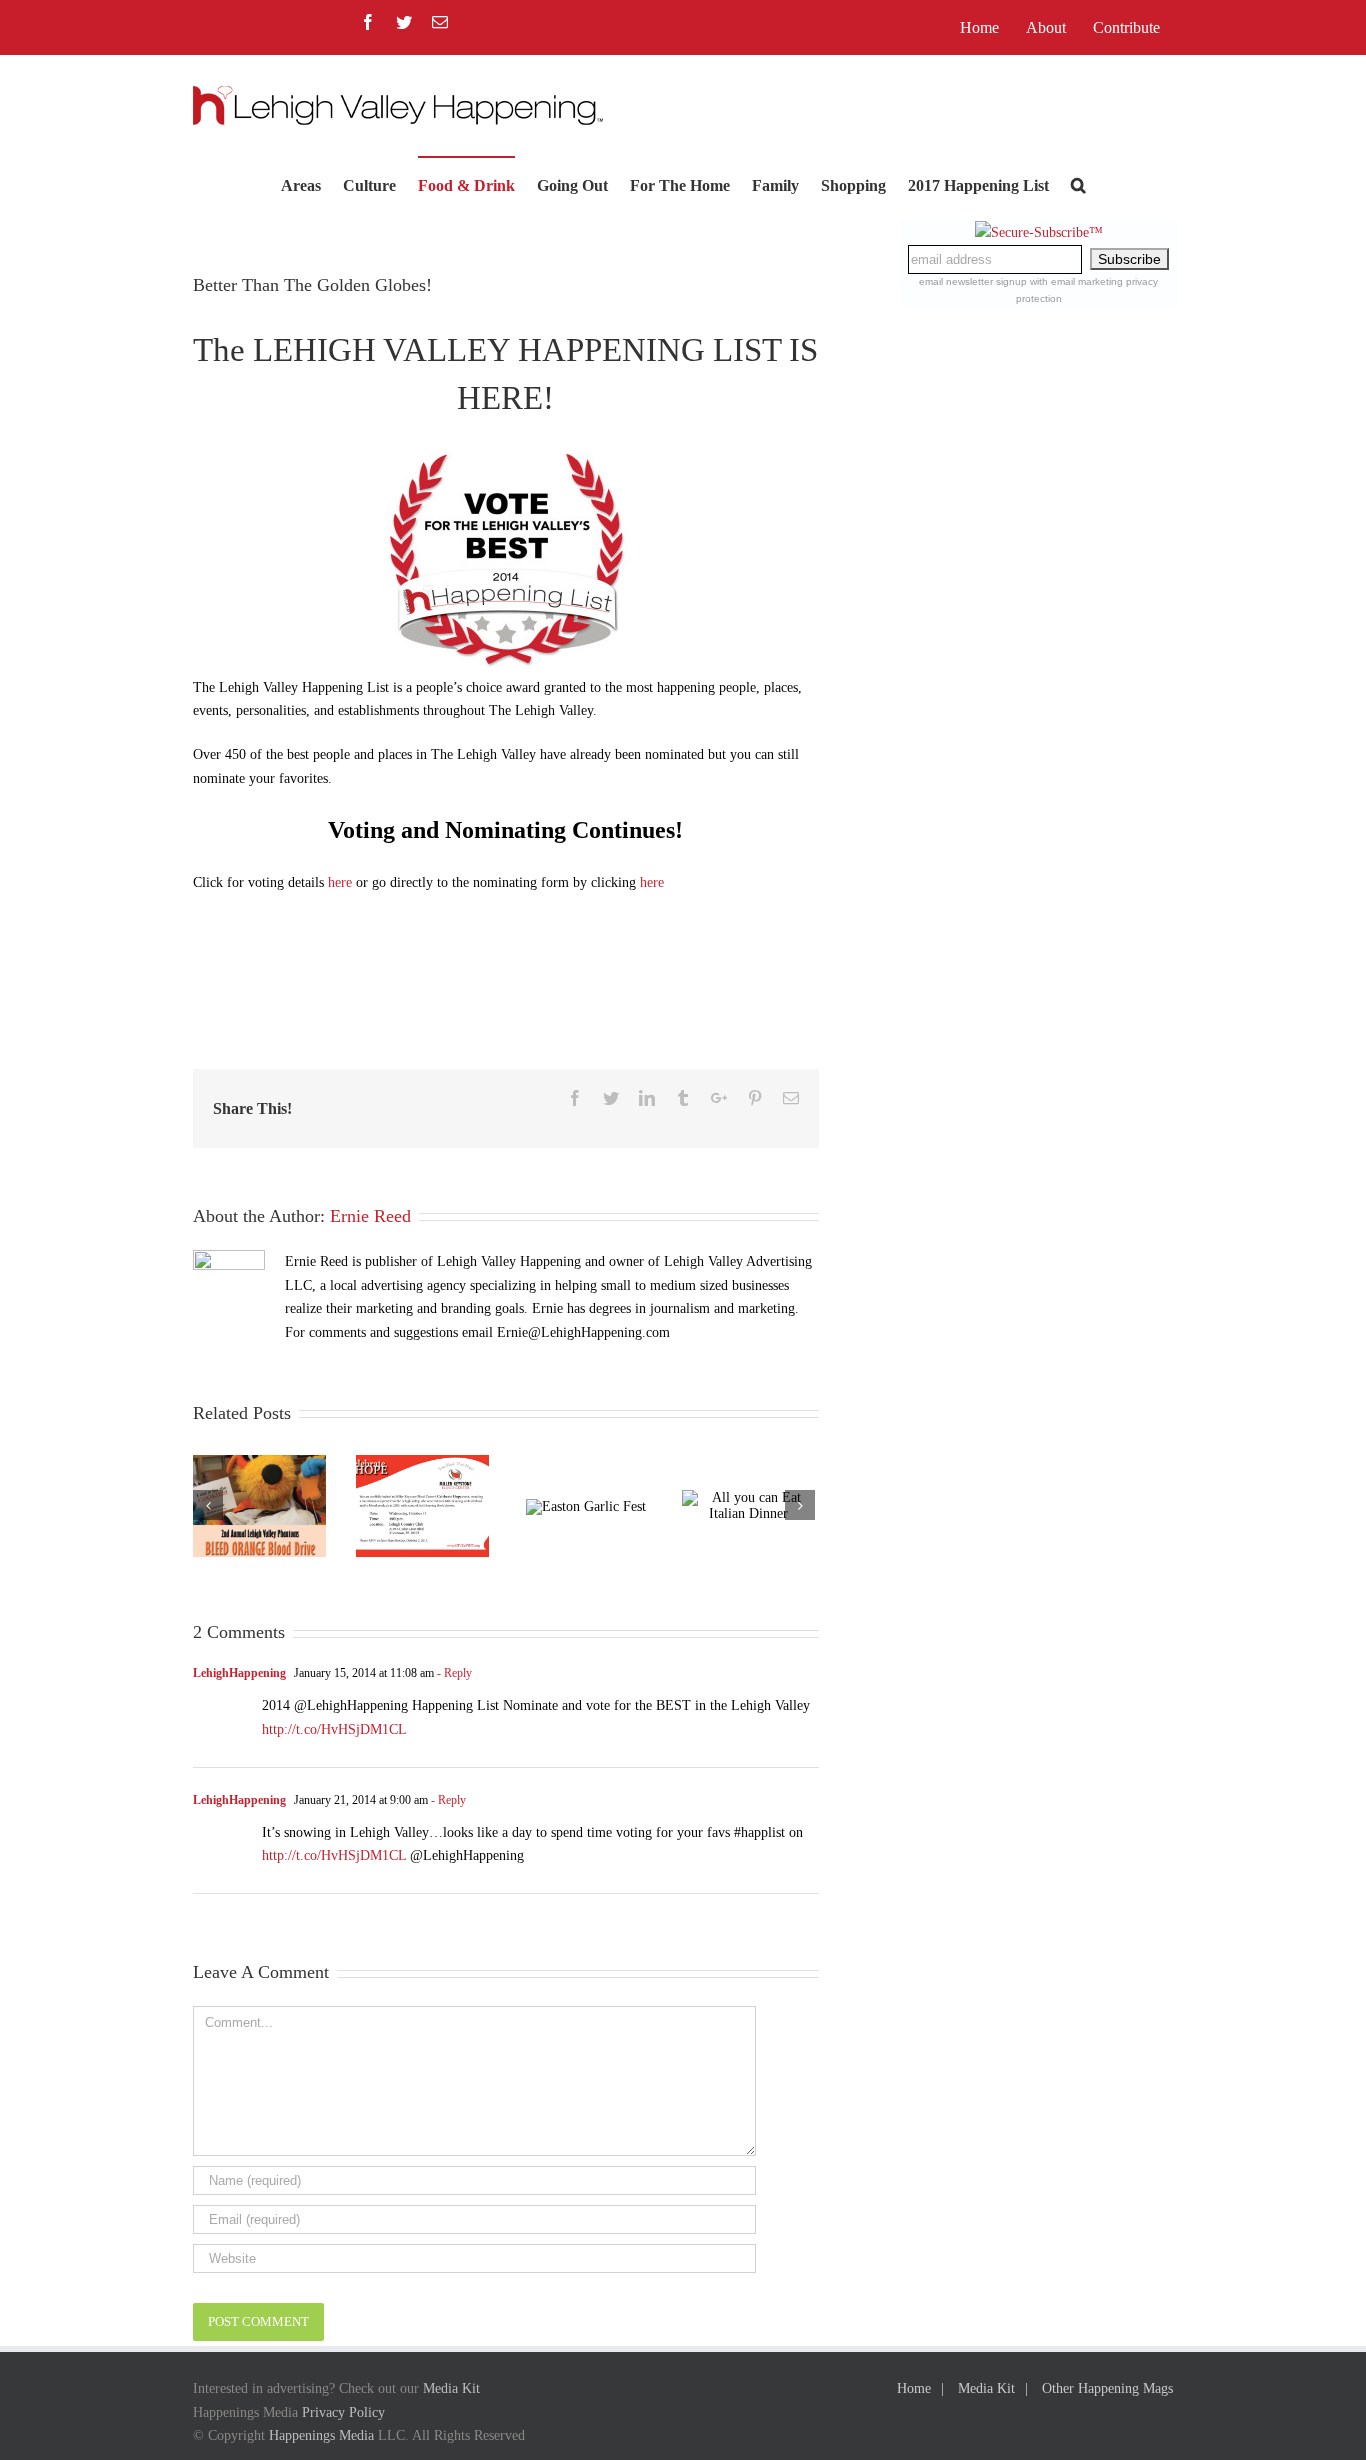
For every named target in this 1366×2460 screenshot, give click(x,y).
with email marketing (1076, 281)
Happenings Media (321, 2435)
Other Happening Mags (1107, 2388)
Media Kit (451, 2388)
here (340, 882)
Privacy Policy (343, 2412)
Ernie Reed (370, 1216)
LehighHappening (239, 1673)
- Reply (453, 1673)
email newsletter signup (973, 281)
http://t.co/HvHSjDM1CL (334, 1729)
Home (914, 2388)
